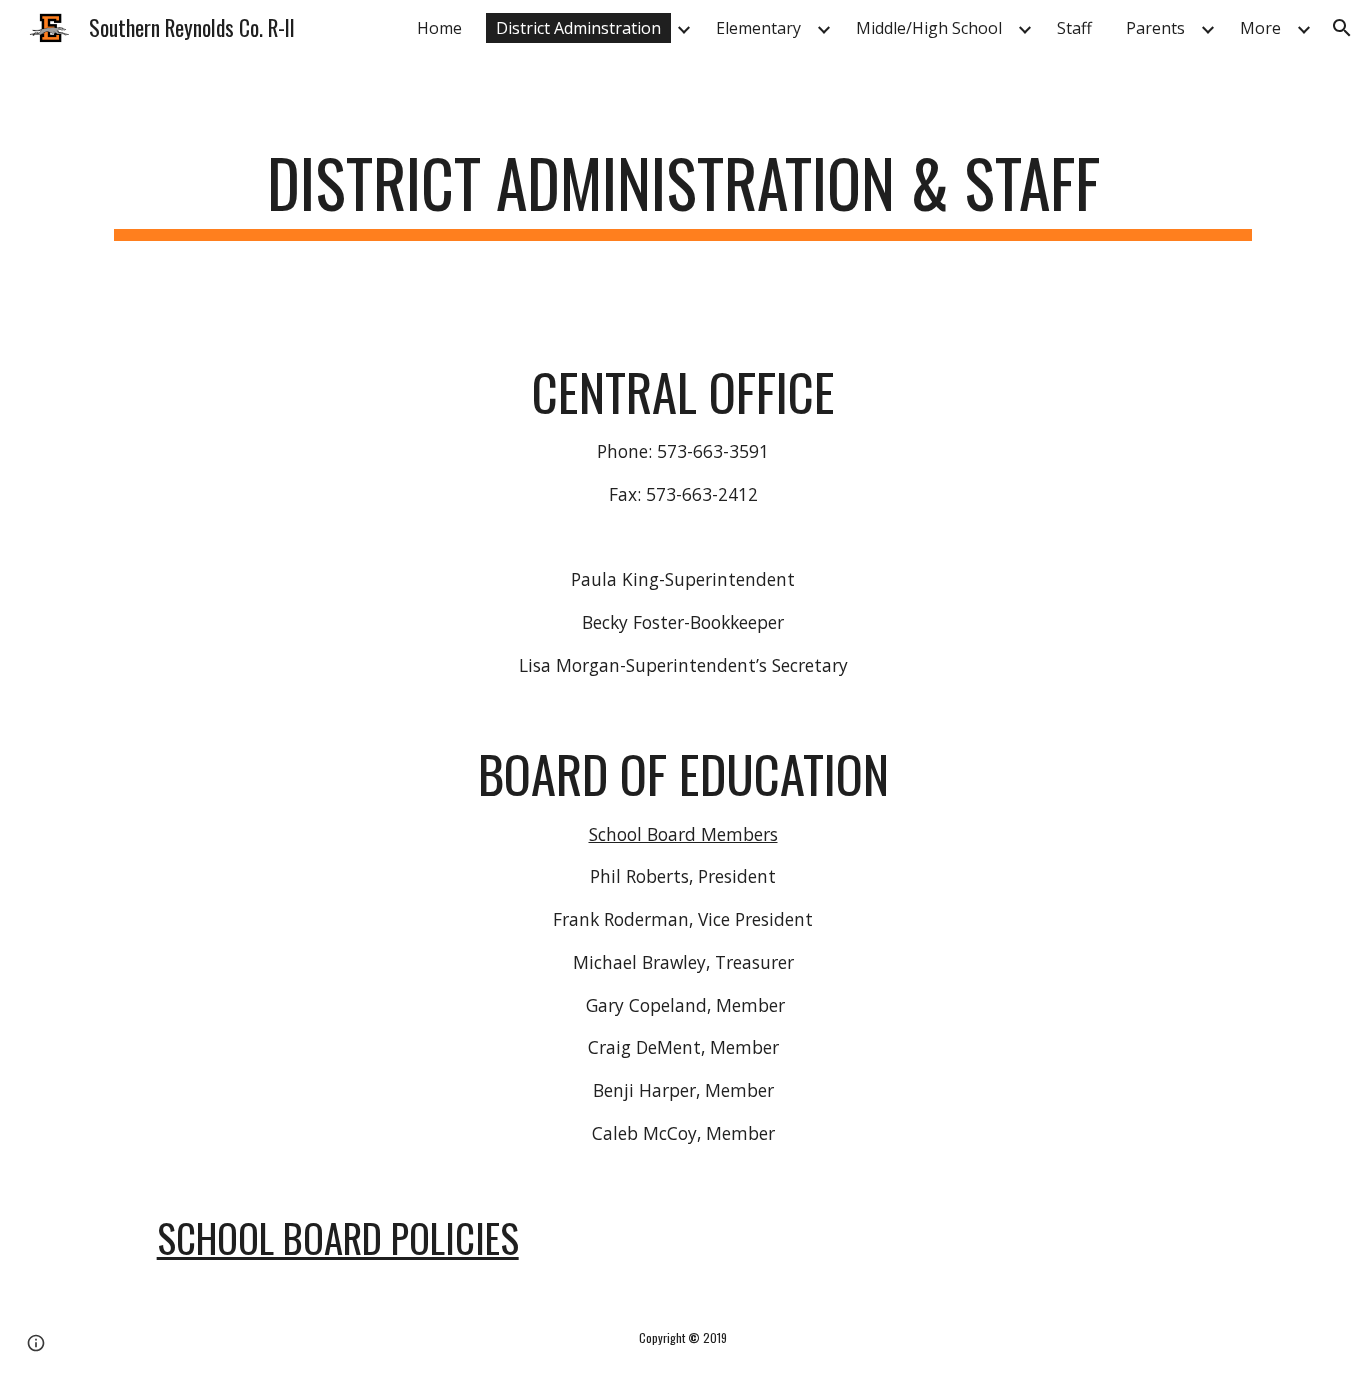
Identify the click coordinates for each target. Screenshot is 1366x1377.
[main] (683, 192)
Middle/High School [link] (929, 28)
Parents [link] (1155, 28)
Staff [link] (1074, 28)
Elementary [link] (758, 28)
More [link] (1260, 28)
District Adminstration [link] (578, 28)
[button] (1342, 28)
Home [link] (439, 28)
